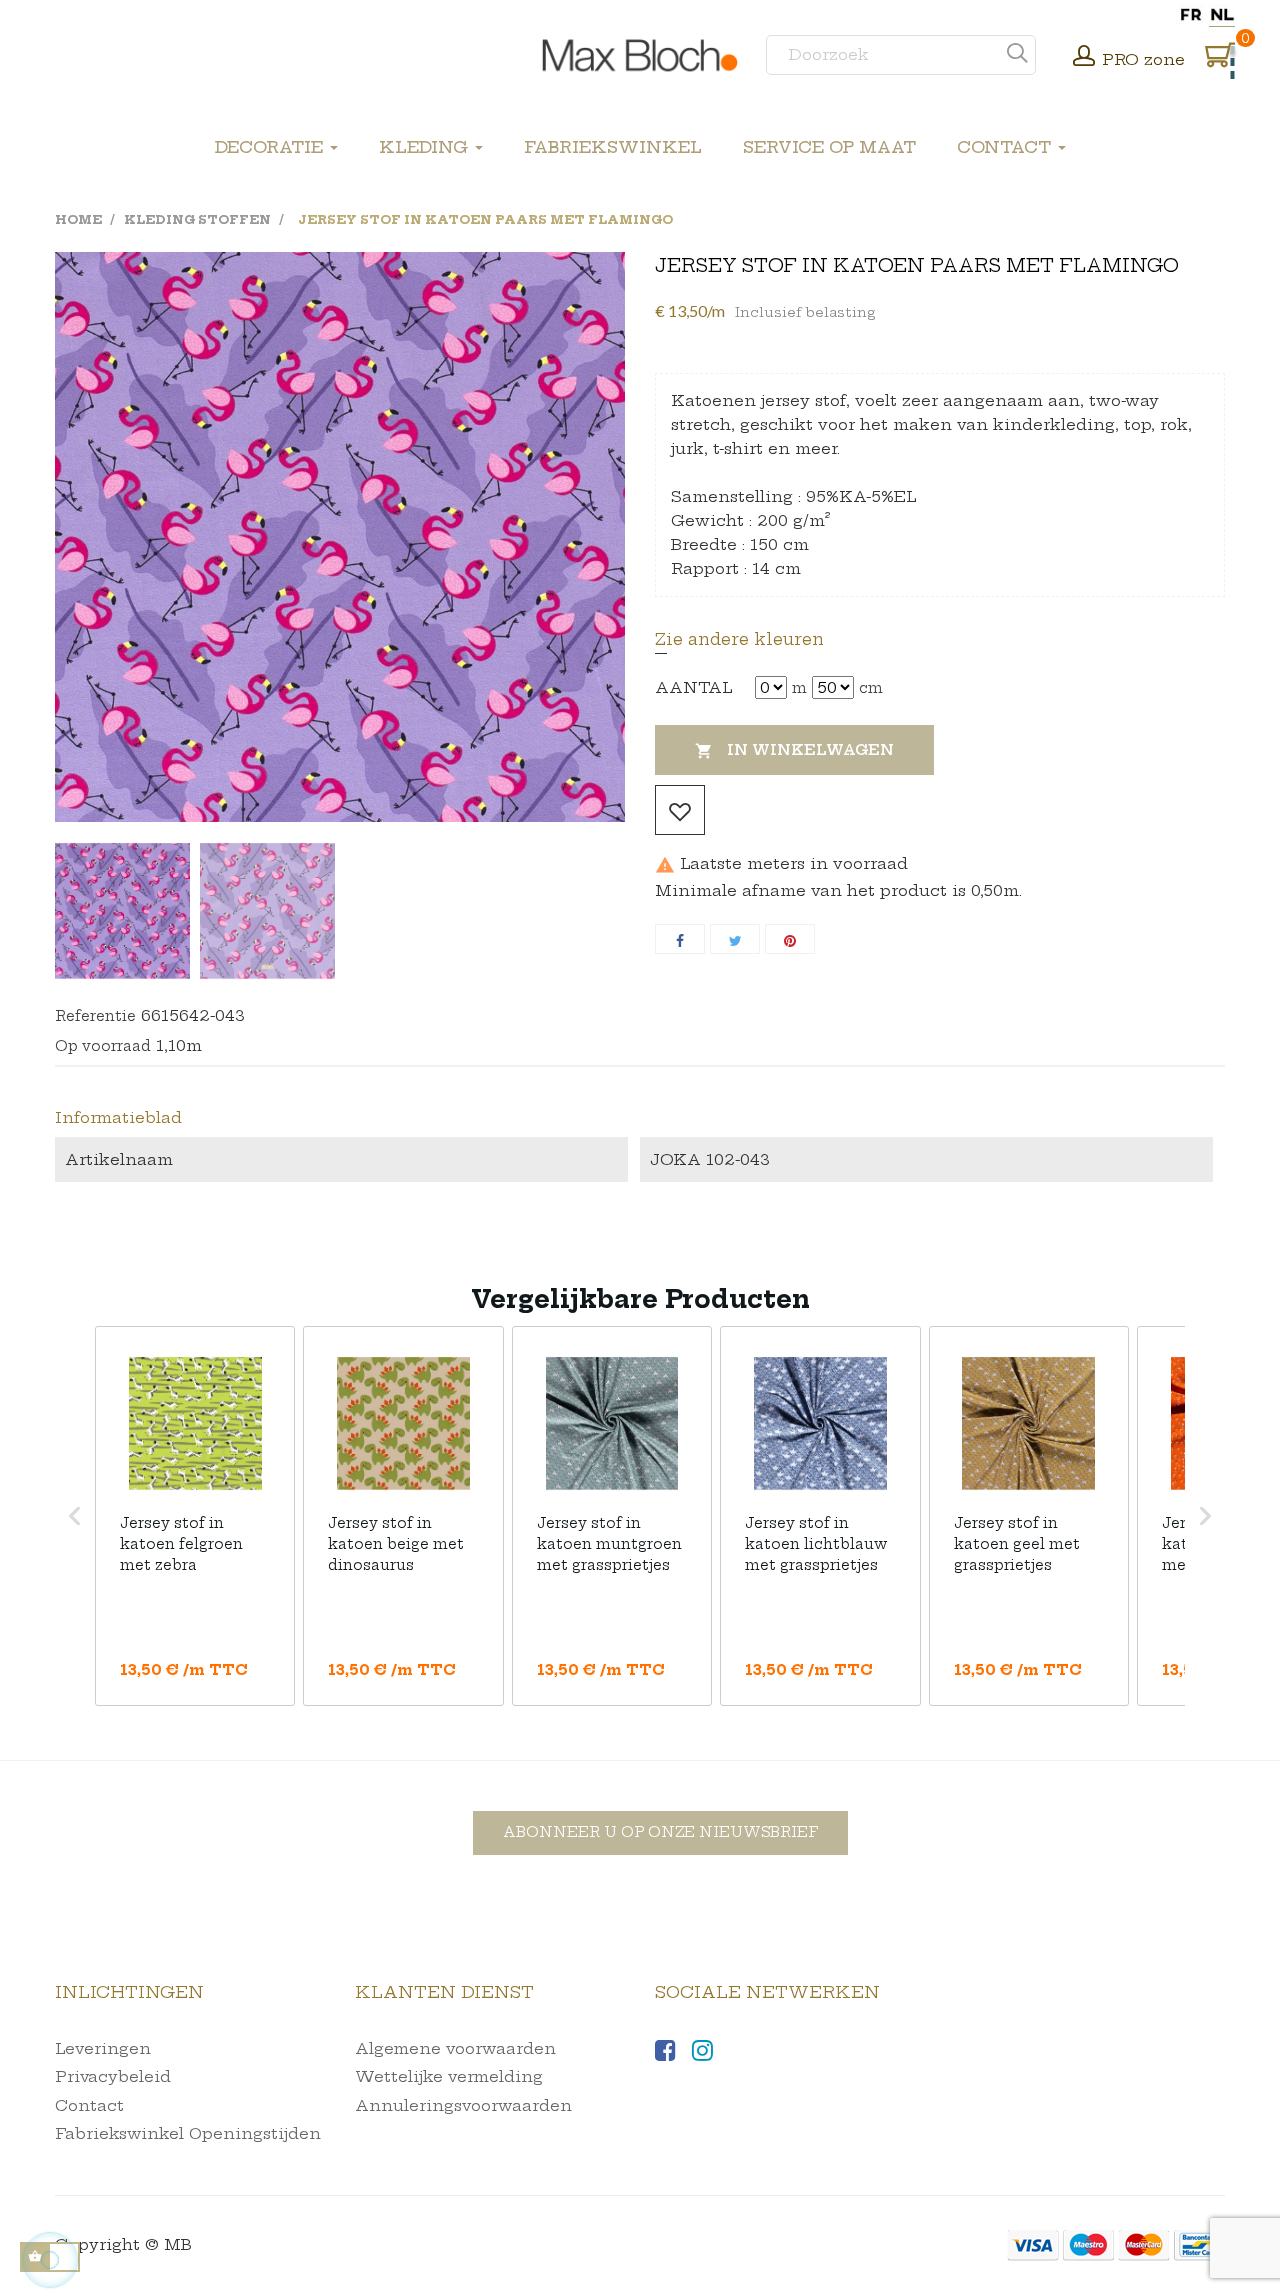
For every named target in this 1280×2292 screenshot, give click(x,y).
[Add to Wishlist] (680, 810)
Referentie (95, 1016)
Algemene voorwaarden (455, 2048)
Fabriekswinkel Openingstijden (188, 2133)
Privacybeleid (113, 2076)
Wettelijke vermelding (449, 2076)
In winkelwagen (794, 750)
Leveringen (103, 2048)
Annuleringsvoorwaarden (463, 2105)
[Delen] (680, 939)
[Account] (1084, 58)
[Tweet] (735, 939)
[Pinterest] (790, 939)
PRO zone (1143, 59)
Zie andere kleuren (739, 639)
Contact (89, 2105)
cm (871, 688)
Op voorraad (103, 1046)
